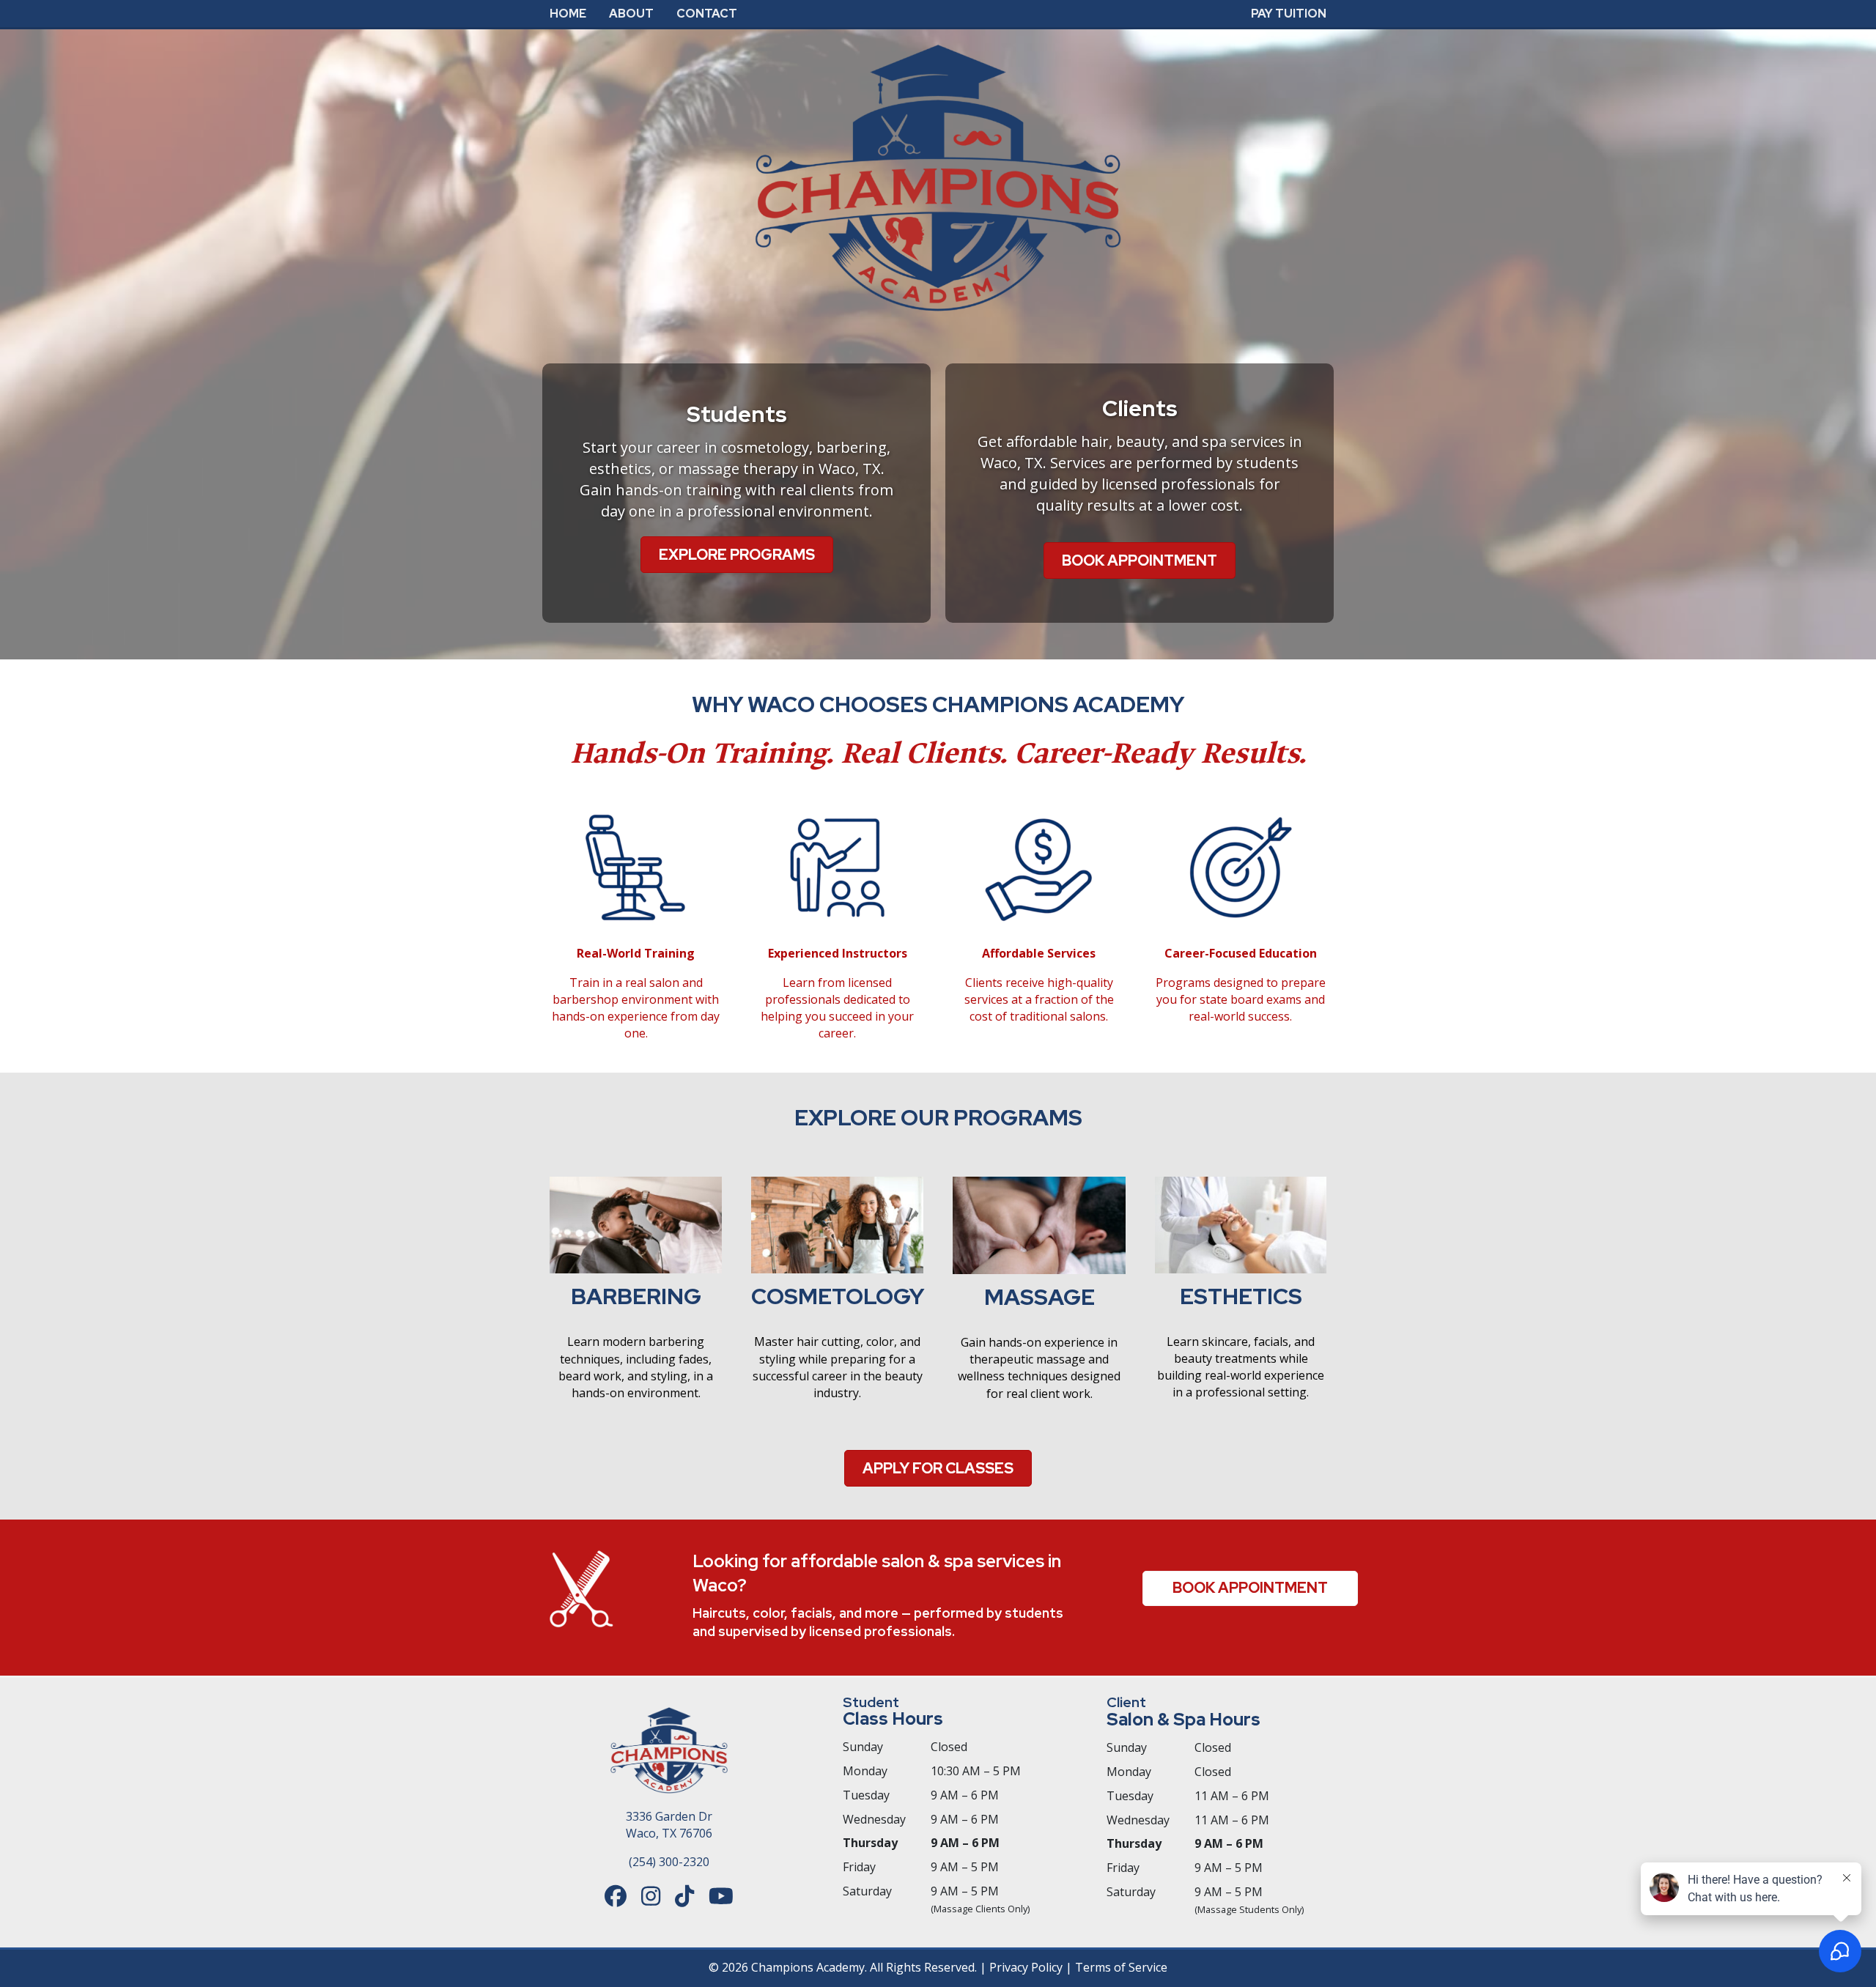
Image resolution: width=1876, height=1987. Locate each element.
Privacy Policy (1026, 1967)
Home (568, 14)
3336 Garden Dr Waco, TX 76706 (669, 1825)
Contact (707, 14)
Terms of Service (1121, 1967)
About (631, 14)
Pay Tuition (1289, 14)
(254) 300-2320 (669, 1862)
